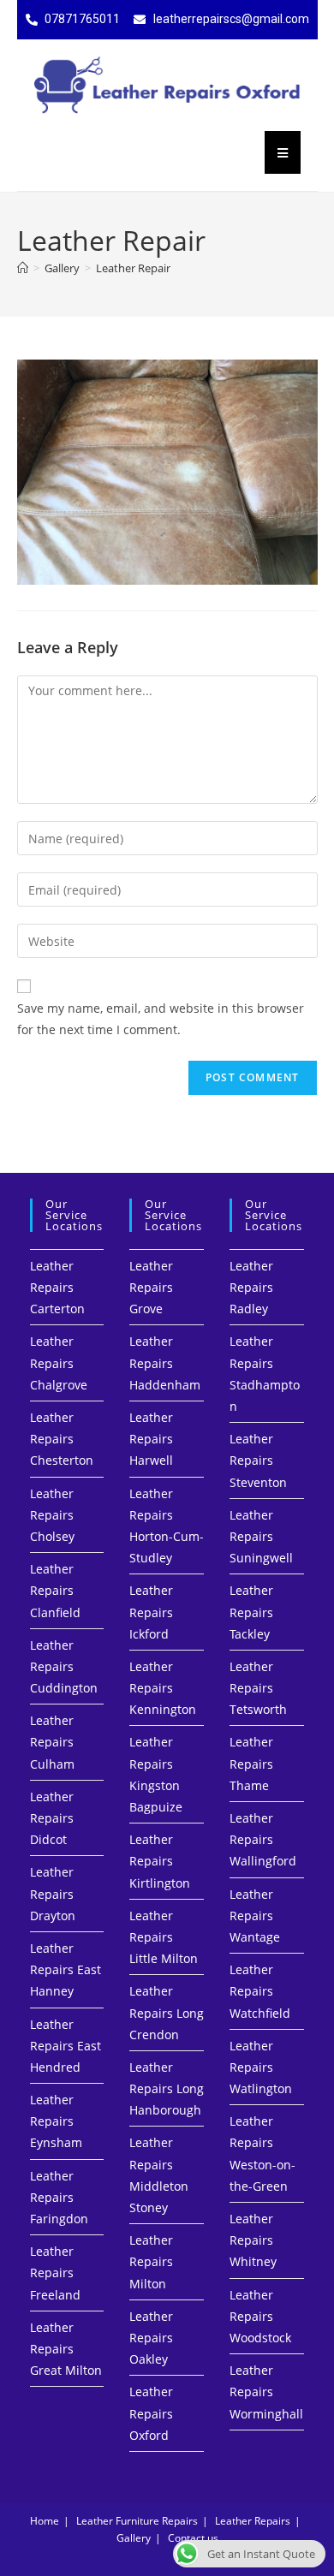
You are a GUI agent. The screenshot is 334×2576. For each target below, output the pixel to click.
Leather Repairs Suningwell (261, 1536)
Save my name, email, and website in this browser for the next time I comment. (161, 1019)
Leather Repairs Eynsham (56, 2121)
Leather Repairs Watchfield (260, 1991)
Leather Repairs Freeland (55, 2273)
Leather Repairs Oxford (151, 2413)
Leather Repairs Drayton (53, 1893)
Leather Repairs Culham (52, 1742)
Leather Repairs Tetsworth (258, 1688)
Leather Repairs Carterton (57, 1287)
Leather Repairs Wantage (255, 1916)
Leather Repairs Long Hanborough (167, 2088)
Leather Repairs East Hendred (66, 2046)
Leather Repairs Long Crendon (167, 2012)
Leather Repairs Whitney (253, 2240)
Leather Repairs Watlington (261, 2067)
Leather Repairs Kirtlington (160, 1861)
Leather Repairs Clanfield (55, 1590)
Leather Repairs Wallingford (263, 1839)
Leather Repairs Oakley (151, 2338)
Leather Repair (133, 268)
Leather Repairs (253, 2521)
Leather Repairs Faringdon (59, 2197)
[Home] (23, 268)
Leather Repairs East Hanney (66, 1969)
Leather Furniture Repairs (137, 2521)
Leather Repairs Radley (251, 1287)
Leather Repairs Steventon (258, 1460)
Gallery (134, 2538)
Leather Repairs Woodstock (260, 2316)
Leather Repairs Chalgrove (59, 1362)
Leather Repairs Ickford (151, 1612)
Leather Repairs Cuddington (64, 1666)
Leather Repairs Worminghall (266, 2392)
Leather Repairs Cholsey (52, 1515)
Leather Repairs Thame (251, 1763)
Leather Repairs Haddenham (165, 1362)
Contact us (193, 2538)
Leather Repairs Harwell (151, 1439)
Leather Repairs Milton (151, 2261)
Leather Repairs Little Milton (164, 1937)
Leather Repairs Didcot (52, 1818)
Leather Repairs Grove (151, 1287)
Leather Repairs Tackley (251, 1612)
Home (45, 2521)
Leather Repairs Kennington (163, 1688)
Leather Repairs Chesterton (62, 1439)
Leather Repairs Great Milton (66, 2349)
